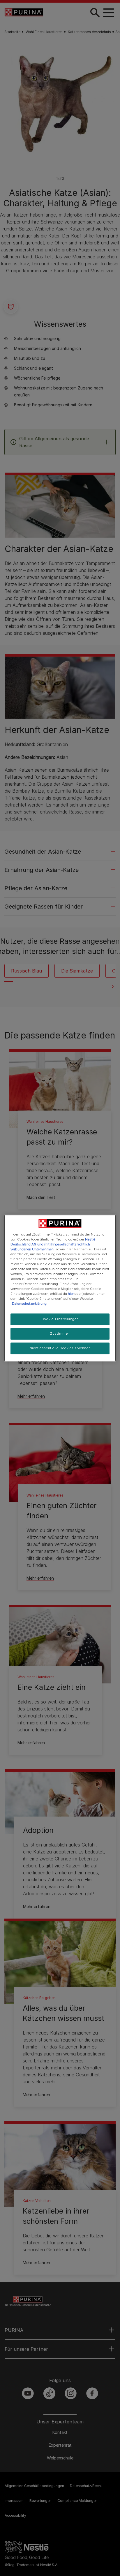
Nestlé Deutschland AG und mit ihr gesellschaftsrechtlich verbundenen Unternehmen (53, 1244)
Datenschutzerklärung (29, 1304)
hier (71, 1294)
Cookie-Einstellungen (60, 1319)
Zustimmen (60, 1334)
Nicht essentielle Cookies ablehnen (60, 1348)
